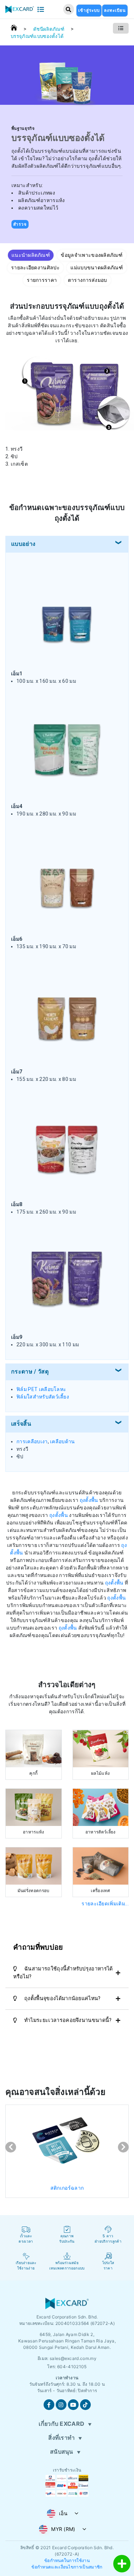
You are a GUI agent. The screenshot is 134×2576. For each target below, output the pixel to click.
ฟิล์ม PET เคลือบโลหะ (41, 1389)
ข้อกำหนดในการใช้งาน (67, 2560)
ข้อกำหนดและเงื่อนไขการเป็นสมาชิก (67, 2567)
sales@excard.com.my (73, 2358)
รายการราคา (42, 280)
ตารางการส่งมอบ (88, 280)
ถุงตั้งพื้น (89, 1500)
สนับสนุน (62, 2452)
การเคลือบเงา (32, 1441)
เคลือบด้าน (63, 1441)
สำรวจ (20, 224)
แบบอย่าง (23, 544)
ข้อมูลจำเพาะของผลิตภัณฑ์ (92, 255)
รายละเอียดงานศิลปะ (35, 268)
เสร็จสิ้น (21, 1424)
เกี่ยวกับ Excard (61, 2424)
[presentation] (11, 2147)
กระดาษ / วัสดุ (30, 1372)
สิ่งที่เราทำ (61, 2438)
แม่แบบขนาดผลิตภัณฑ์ (97, 268)
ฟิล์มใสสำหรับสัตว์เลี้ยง (43, 1397)
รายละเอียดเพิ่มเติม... (105, 1904)
